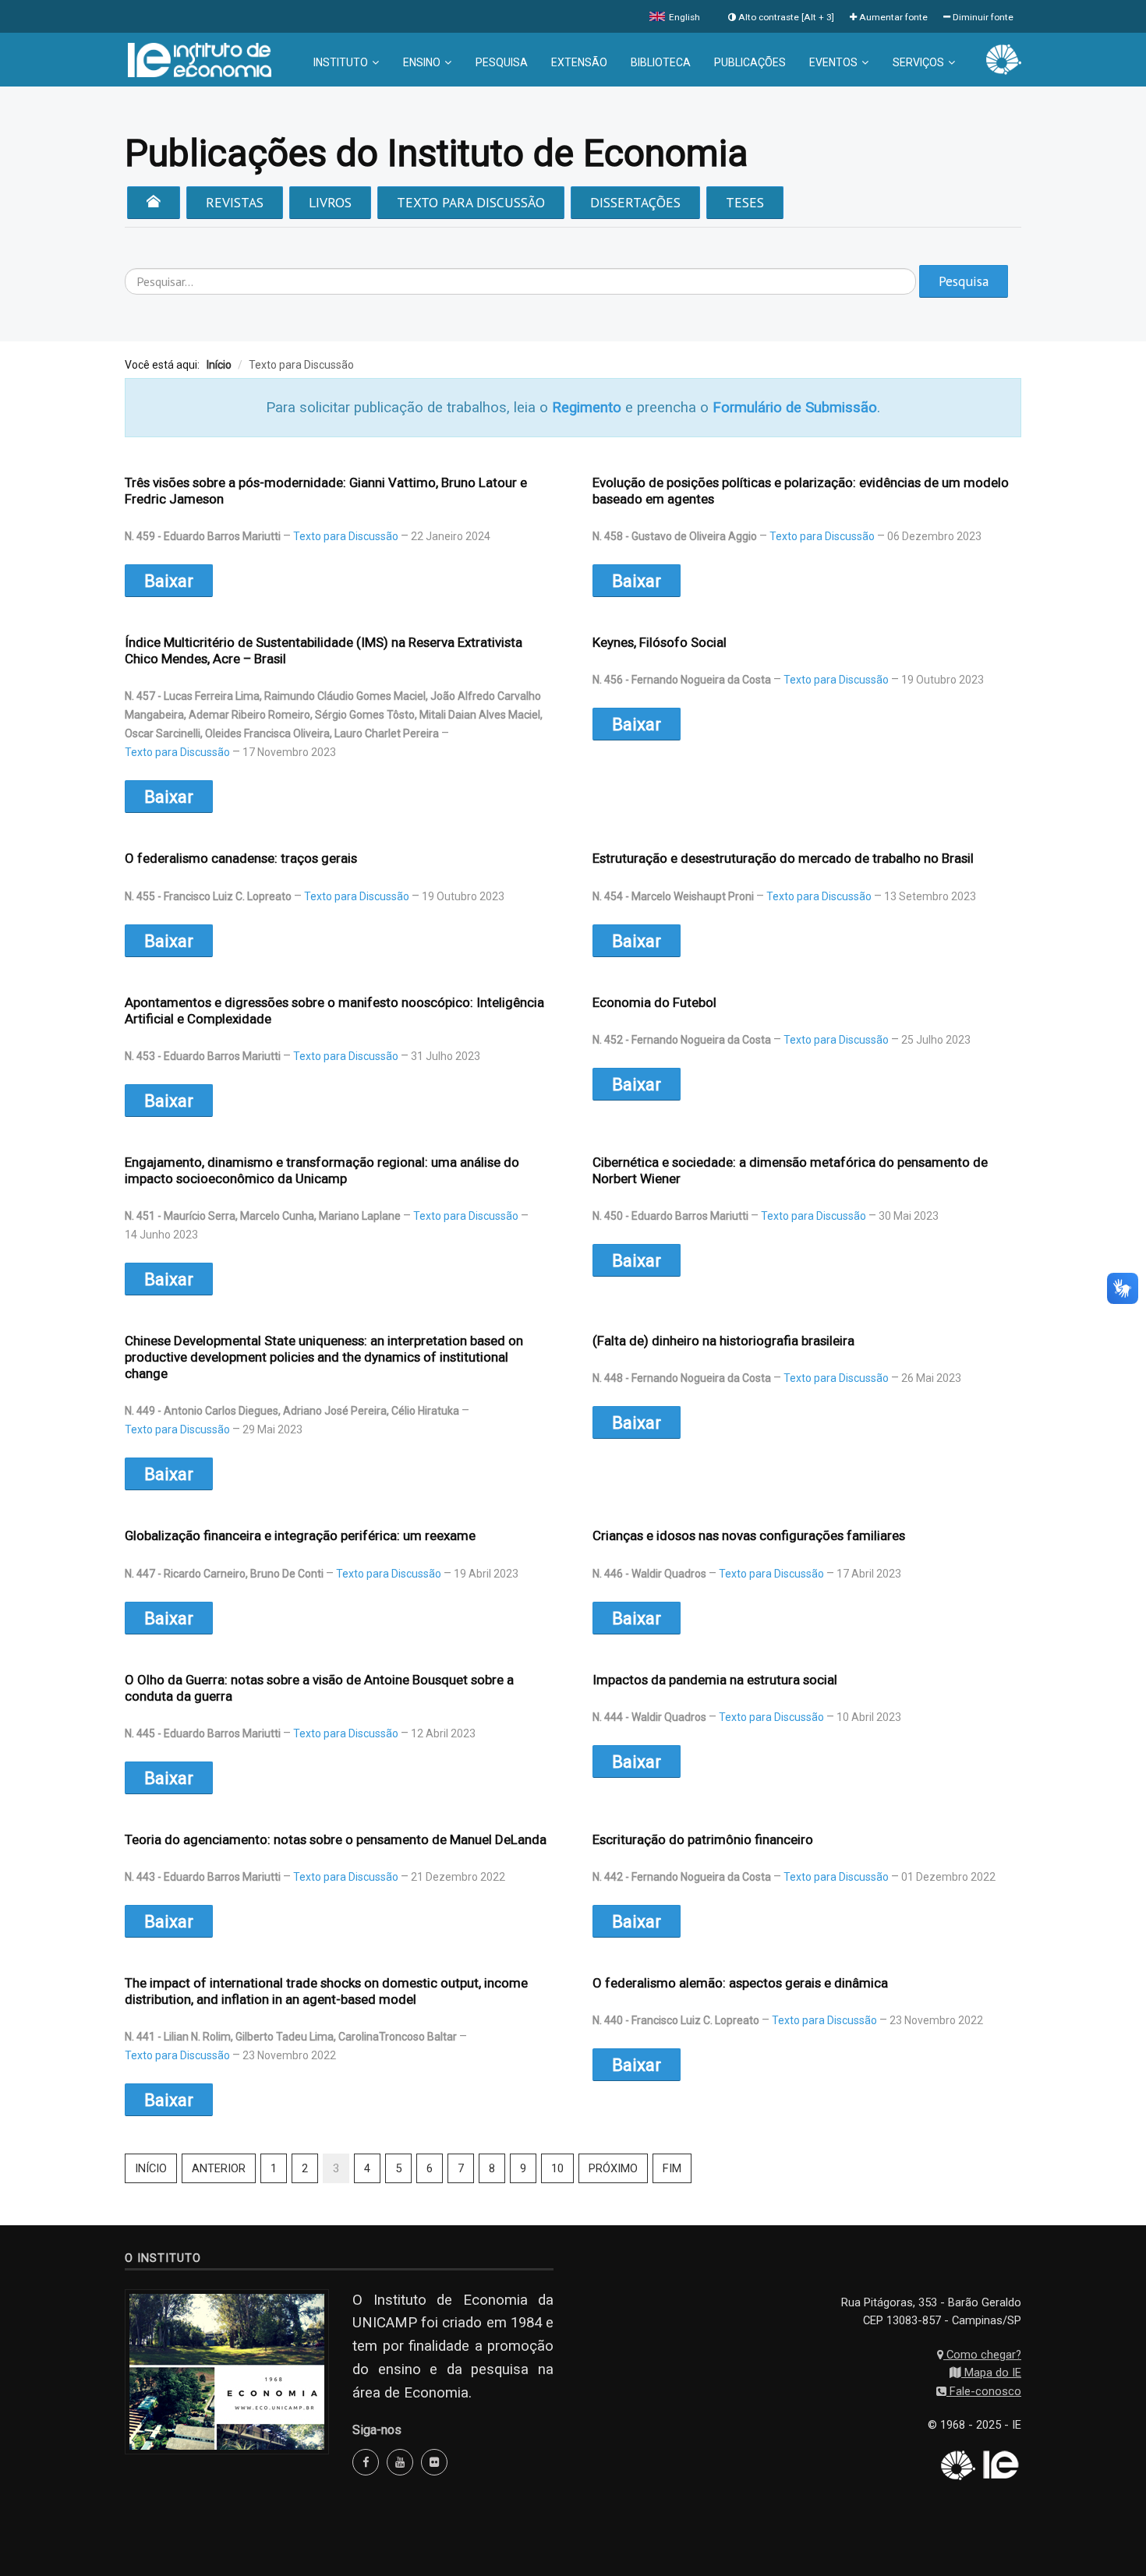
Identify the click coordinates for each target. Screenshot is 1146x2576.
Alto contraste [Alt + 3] (785, 17)
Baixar (169, 581)
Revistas (235, 202)
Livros (330, 202)
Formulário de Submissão (795, 408)
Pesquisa (502, 62)
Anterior (219, 2168)
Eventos (833, 62)
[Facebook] (366, 2462)
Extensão (579, 62)
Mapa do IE (991, 2373)
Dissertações (635, 202)
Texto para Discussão (471, 202)
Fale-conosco (984, 2391)
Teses (745, 202)
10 (557, 2168)
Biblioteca (661, 62)
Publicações (750, 62)
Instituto (341, 62)
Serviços (918, 62)
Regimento (587, 408)
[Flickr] (434, 2462)
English (683, 17)
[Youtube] (400, 2462)
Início (151, 2168)
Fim (672, 2168)
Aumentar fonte (892, 17)
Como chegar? (982, 2355)
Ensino (422, 62)
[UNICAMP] (1004, 58)
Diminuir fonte (982, 17)
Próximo (613, 2168)
